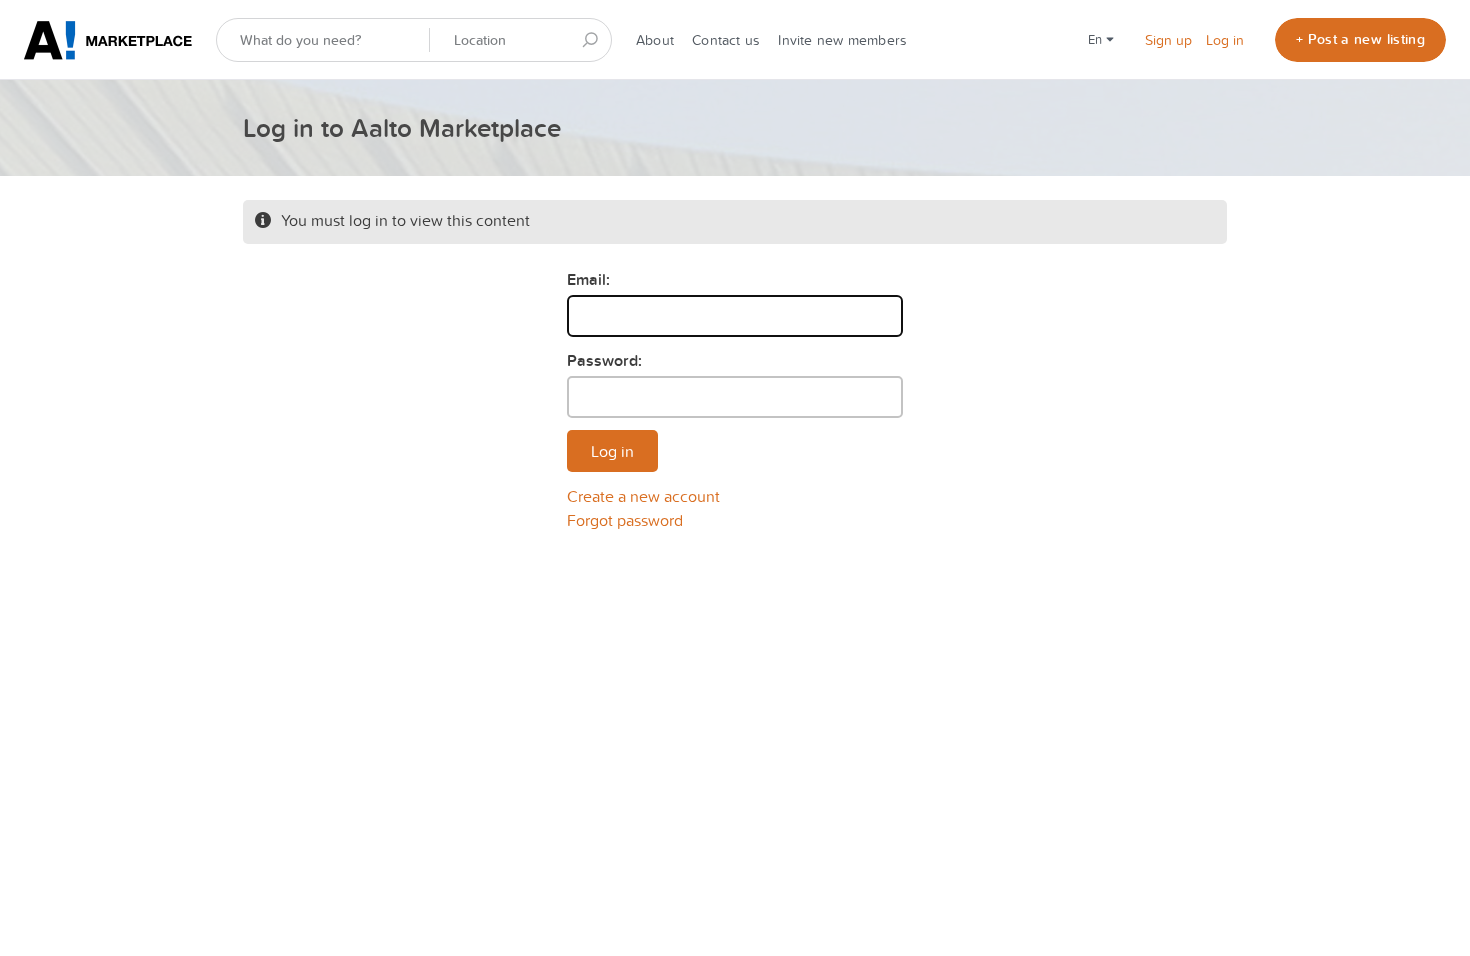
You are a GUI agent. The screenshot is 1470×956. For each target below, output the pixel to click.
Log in (1225, 40)
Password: (604, 360)
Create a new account (643, 496)
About (655, 40)
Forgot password (625, 520)
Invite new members (842, 40)
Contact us (726, 40)
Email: (588, 279)
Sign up (1168, 40)
